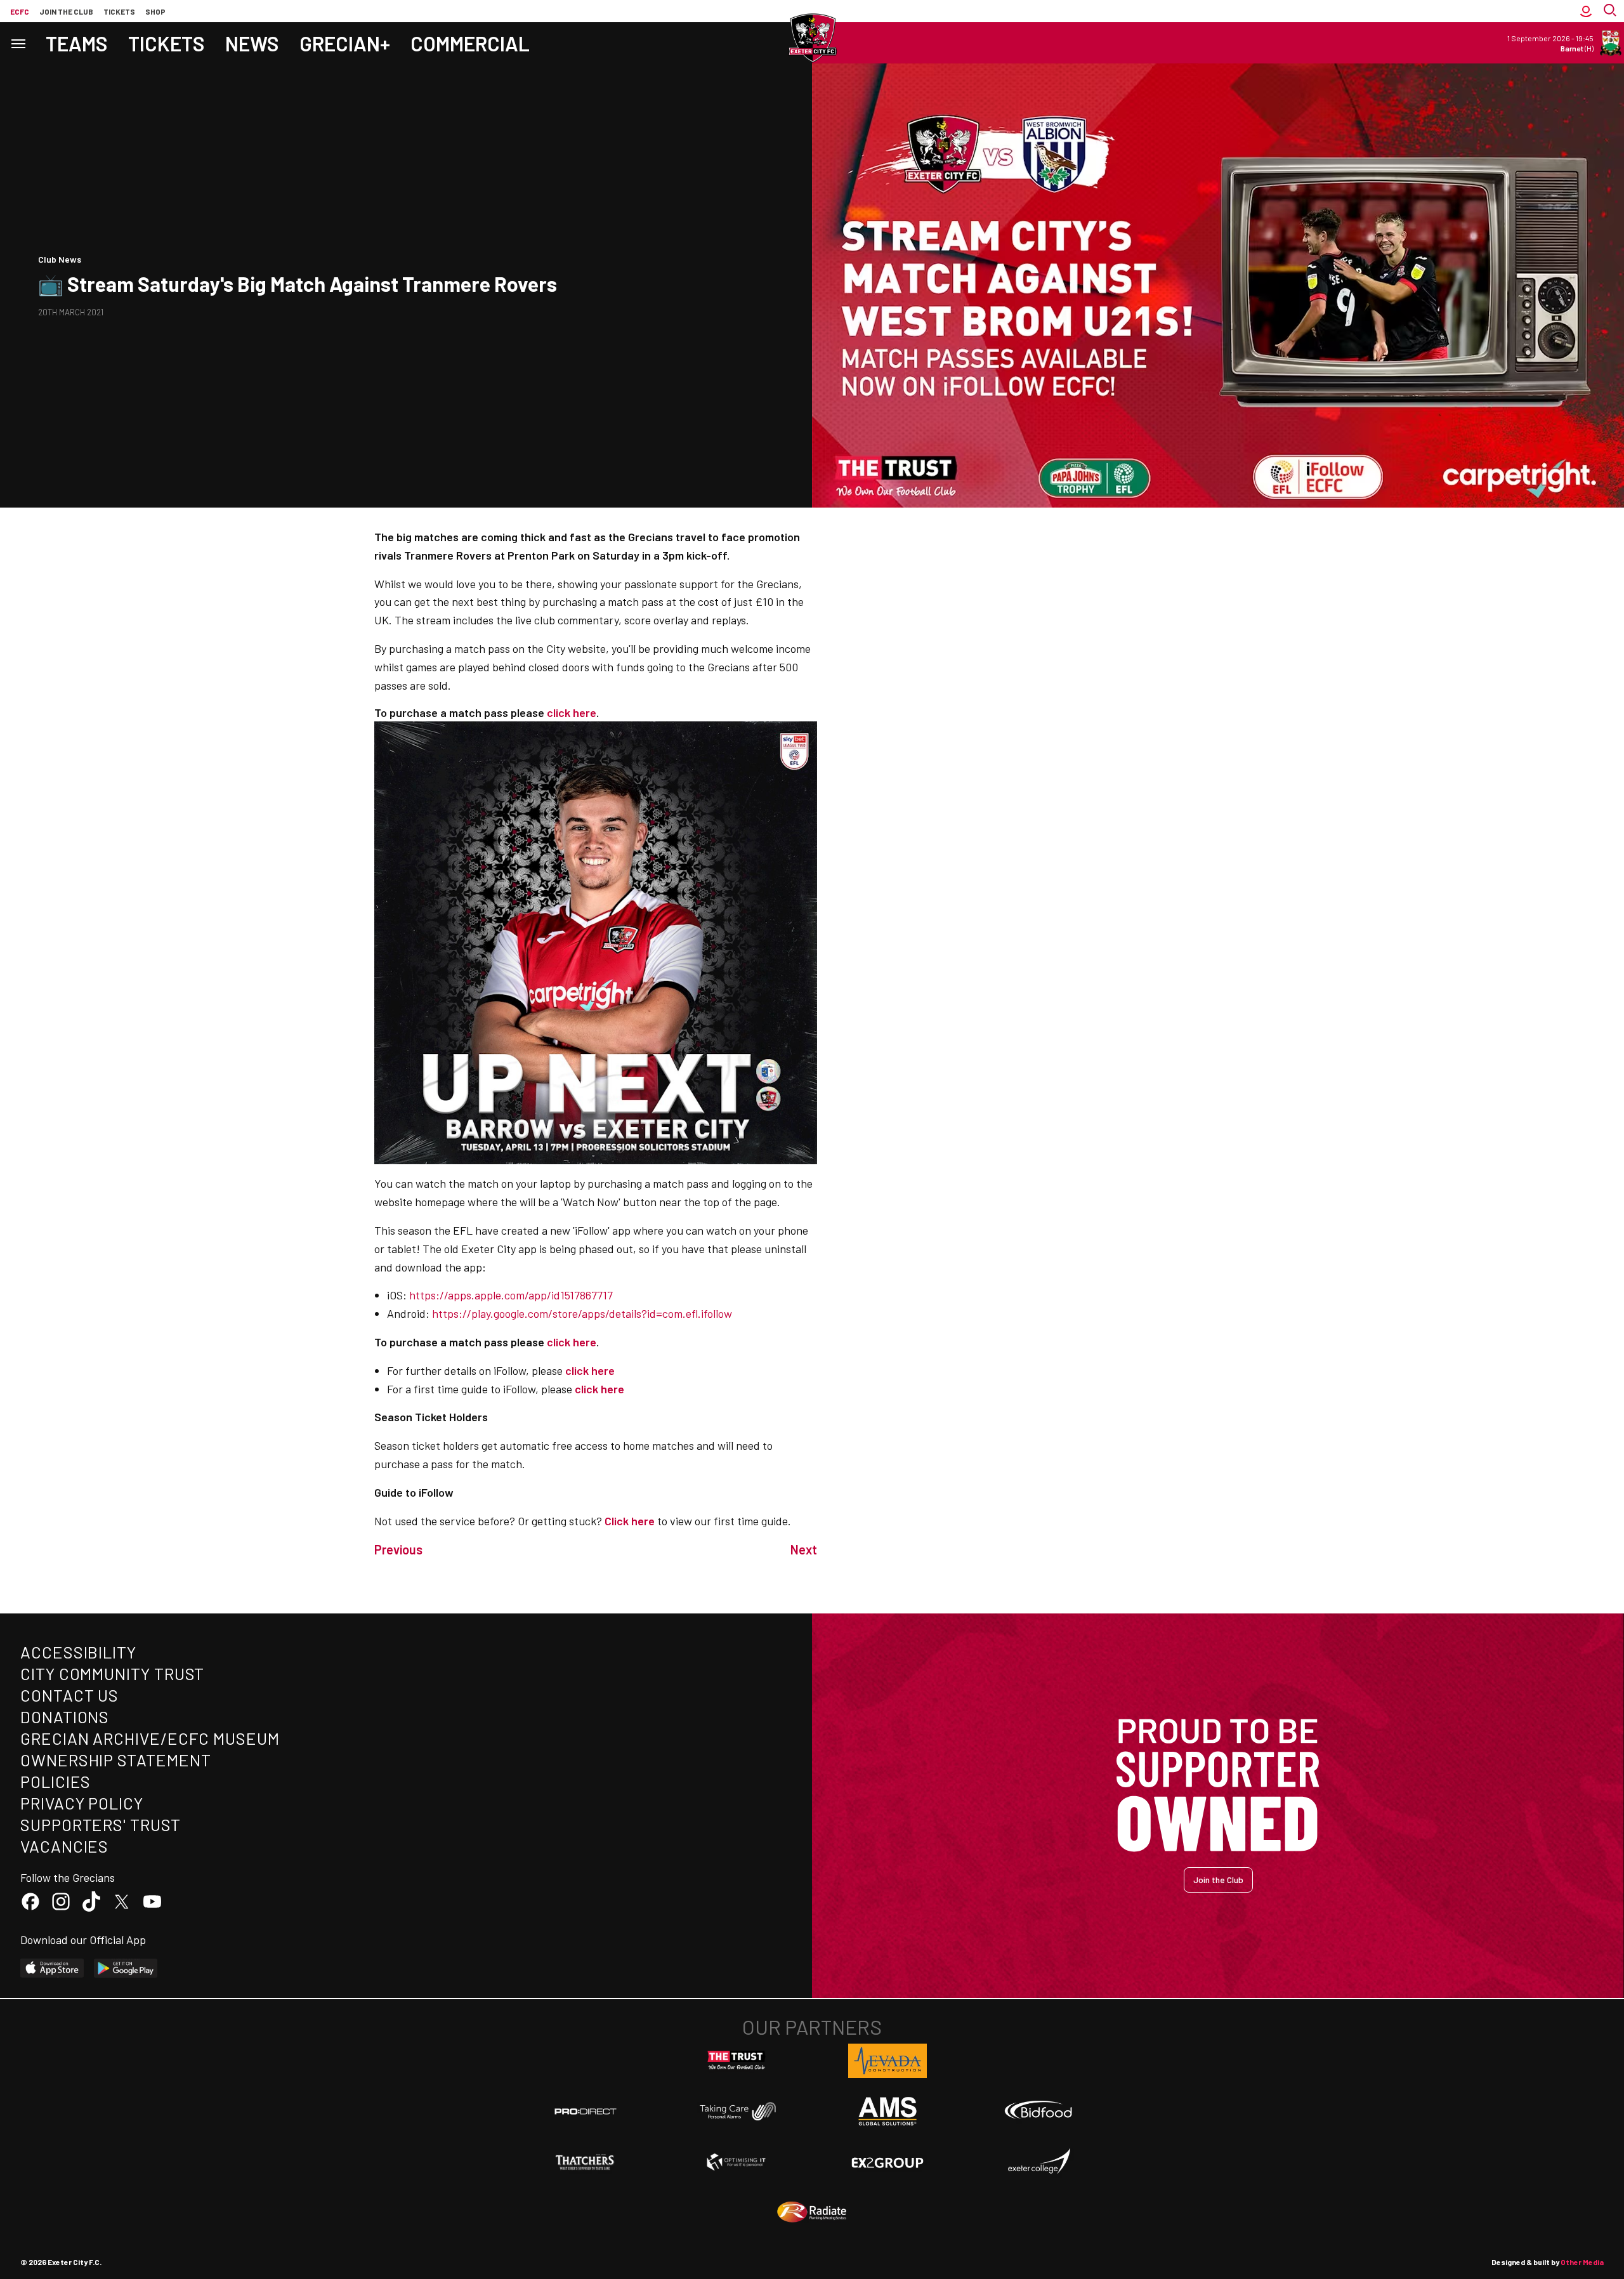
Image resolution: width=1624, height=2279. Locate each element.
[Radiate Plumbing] (812, 2212)
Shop (155, 11)
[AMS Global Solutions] (887, 2111)
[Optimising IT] (737, 2162)
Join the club (66, 11)
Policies (56, 1781)
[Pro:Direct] (586, 2111)
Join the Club (1218, 1880)
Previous (398, 1549)
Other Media (1582, 2262)
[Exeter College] (1038, 2162)
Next (804, 1549)
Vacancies (64, 1846)
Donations (65, 1717)
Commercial (470, 43)
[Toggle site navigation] (18, 43)
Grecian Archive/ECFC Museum (150, 1738)
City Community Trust (112, 1673)
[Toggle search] (1611, 11)
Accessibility (78, 1652)
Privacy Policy (82, 1803)
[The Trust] (737, 2061)
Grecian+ (345, 43)
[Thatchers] (586, 2162)
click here (590, 1370)
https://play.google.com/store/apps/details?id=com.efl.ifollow (582, 1313)
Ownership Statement (115, 1760)
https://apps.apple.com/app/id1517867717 (511, 1295)
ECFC (20, 11)
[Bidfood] (1038, 2112)
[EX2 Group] (887, 2162)
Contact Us (69, 1695)
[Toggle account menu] (1586, 11)
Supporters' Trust (101, 1824)
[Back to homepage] (812, 38)
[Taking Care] (737, 2111)
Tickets (119, 11)
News (252, 43)
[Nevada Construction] (887, 2061)
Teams (77, 43)
